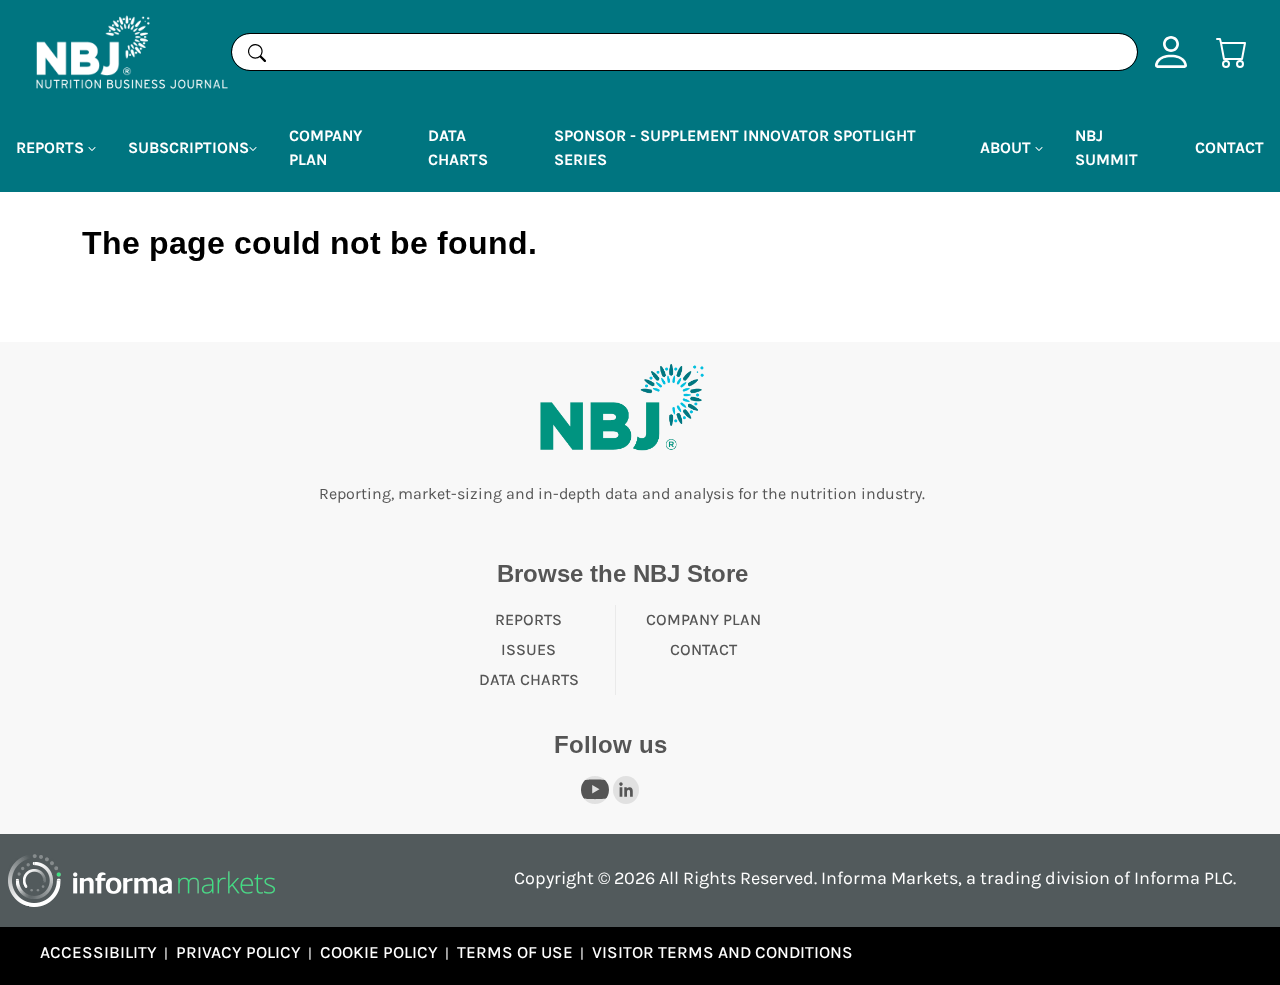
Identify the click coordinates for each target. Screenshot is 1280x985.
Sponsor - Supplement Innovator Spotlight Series (735, 147)
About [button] (1007, 147)
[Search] (257, 52)
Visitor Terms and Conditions (722, 952)
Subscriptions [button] (188, 147)
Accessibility (98, 952)
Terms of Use (515, 952)
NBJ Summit (1106, 147)
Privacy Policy (238, 952)
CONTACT (703, 649)
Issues (528, 649)
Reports (528, 619)
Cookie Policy (379, 952)
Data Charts (458, 147)
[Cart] (1232, 50)
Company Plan (325, 147)
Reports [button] (52, 147)
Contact (1229, 147)
